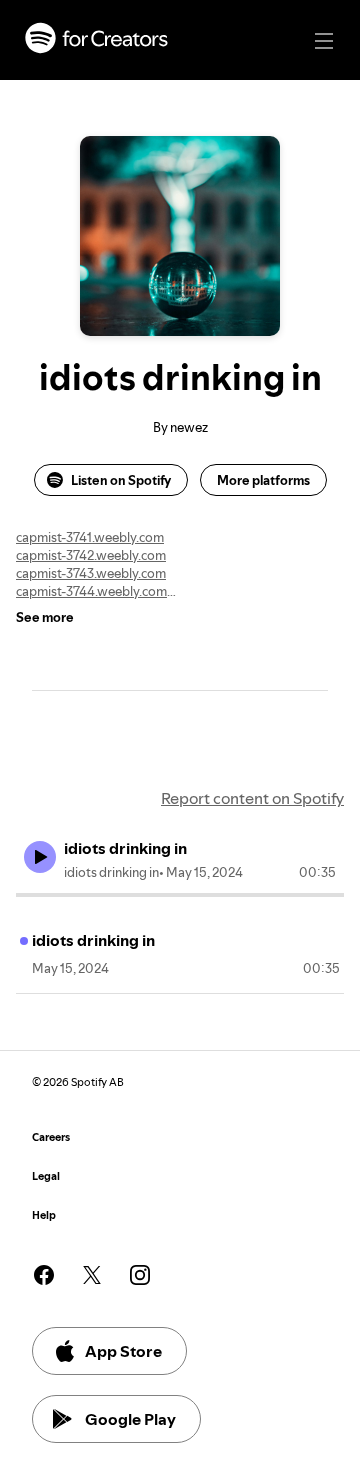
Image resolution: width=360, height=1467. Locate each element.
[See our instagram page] (140, 1275)
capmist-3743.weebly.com (91, 573)
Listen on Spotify (121, 480)
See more (45, 617)
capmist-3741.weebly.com (90, 537)
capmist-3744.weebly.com (91, 591)
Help (44, 1215)
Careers (51, 1137)
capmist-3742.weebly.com (91, 555)
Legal (46, 1176)
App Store (123, 1351)
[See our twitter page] (92, 1275)
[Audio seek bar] (180, 895)
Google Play (130, 1419)
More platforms (263, 480)
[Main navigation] (324, 41)
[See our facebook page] (44, 1275)
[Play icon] (40, 857)
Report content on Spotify (252, 798)
